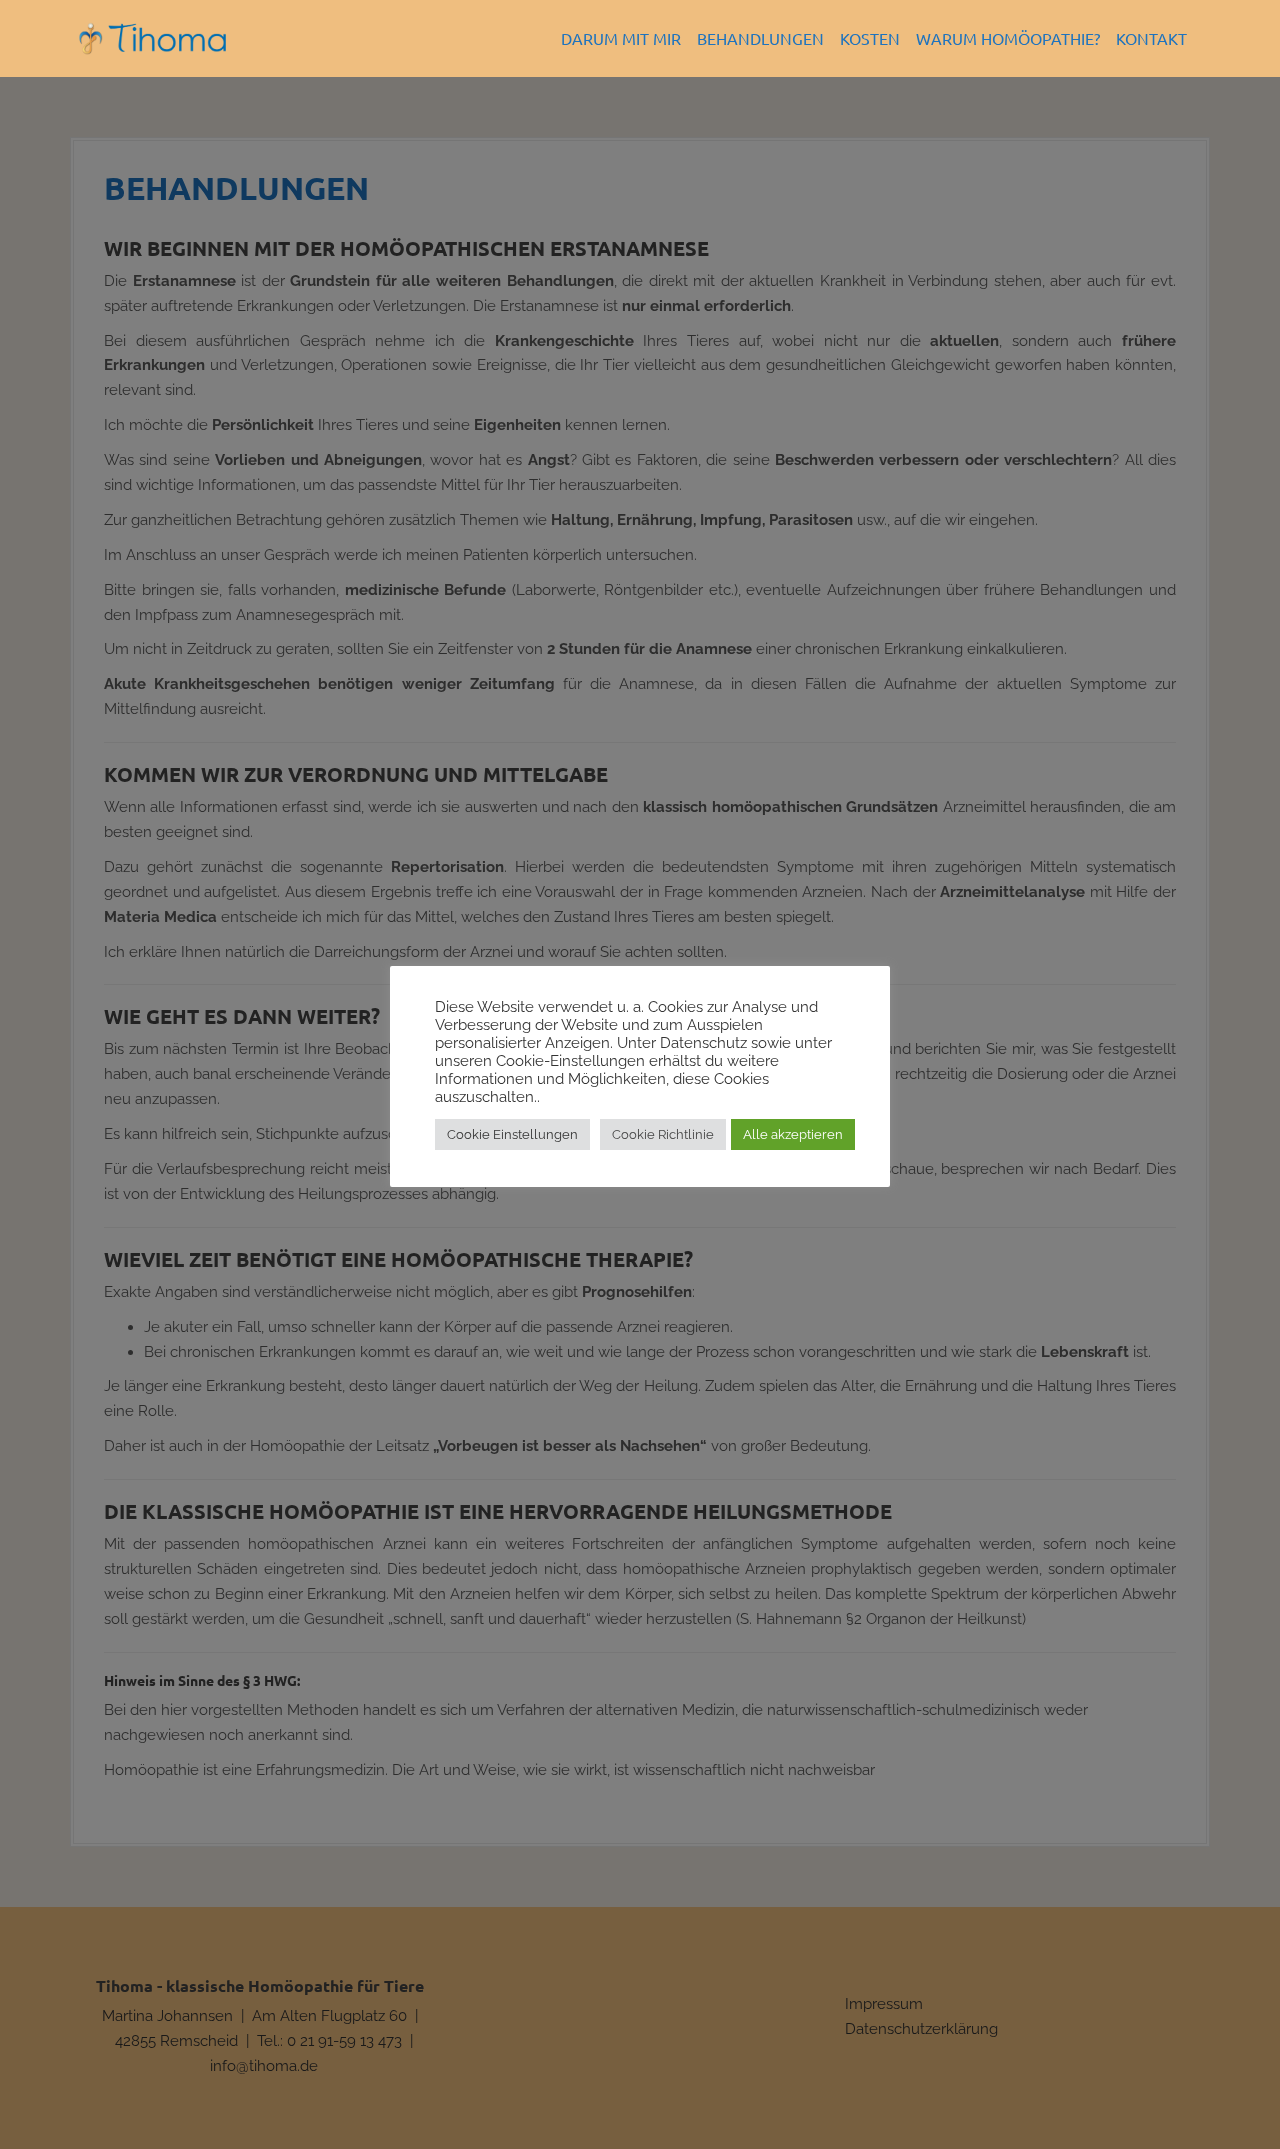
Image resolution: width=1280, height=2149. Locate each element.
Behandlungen (760, 38)
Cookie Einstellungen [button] (512, 1134)
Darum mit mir (621, 38)
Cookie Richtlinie (663, 1134)
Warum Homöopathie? (1008, 38)
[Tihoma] (153, 37)
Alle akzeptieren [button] (793, 1134)
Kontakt (1151, 38)
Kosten (870, 38)
